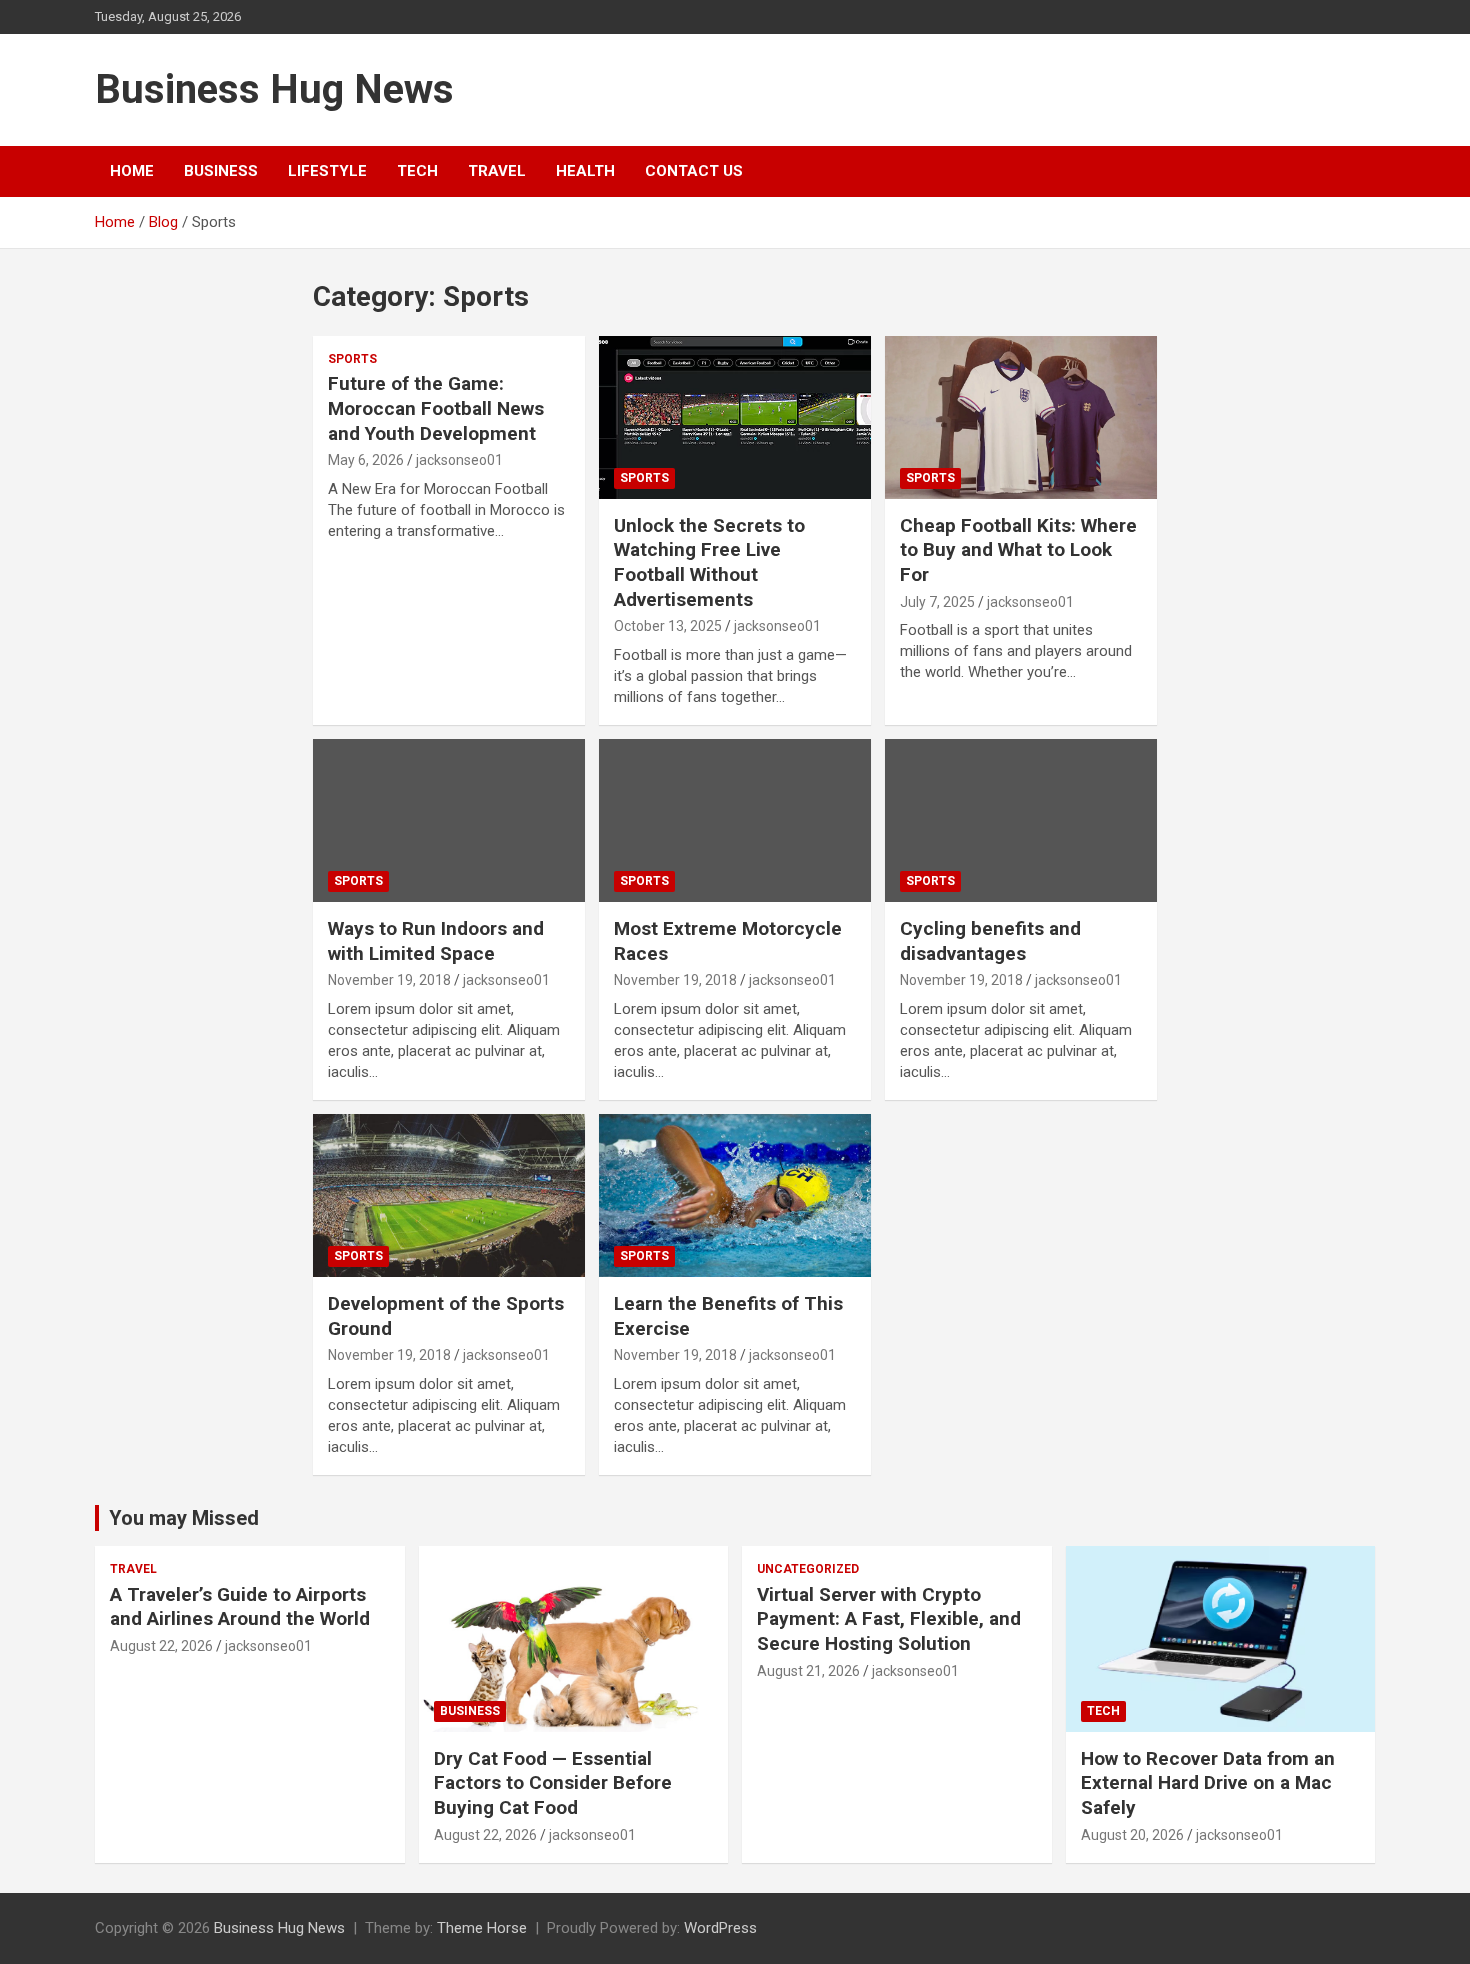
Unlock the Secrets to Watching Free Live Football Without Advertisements (709, 562)
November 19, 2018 (389, 980)
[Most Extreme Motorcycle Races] (734, 820)
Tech (417, 171)
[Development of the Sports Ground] (449, 1195)
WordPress (720, 1928)
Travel (497, 171)
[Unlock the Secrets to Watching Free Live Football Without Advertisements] (734, 417)
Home (132, 171)
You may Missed (184, 1518)
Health (585, 171)
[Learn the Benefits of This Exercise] (734, 1195)
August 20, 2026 (1132, 1835)
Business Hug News (274, 89)
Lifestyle (327, 171)
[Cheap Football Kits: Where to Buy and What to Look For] (1020, 417)
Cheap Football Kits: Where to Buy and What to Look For (1018, 550)
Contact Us (694, 171)
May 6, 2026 (366, 460)
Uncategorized (808, 1569)
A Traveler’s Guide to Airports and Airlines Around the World (240, 1607)
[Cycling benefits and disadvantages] (1020, 820)
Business (221, 171)
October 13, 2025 (668, 626)
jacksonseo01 (459, 460)
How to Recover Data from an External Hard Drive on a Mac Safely (1208, 1783)
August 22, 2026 (161, 1646)
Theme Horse (482, 1928)
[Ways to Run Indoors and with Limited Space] (449, 820)
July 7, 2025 (937, 602)
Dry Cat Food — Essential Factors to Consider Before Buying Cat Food (553, 1783)
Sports (352, 359)
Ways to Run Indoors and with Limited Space (436, 941)
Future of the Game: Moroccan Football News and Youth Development (436, 408)
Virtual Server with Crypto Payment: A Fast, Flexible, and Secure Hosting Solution (889, 1619)
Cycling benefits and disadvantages (990, 941)
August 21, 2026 (808, 1671)
